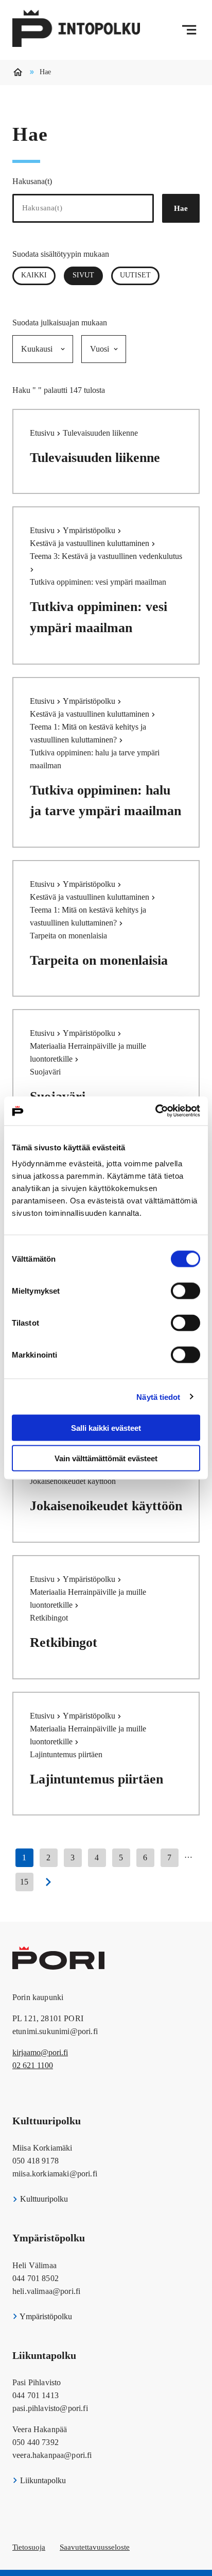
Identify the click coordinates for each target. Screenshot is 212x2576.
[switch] (185, 1291)
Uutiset (135, 275)
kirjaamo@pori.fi (40, 2052)
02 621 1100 (33, 2065)
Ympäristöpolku (90, 530)
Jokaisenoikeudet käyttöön (106, 1506)
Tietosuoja (29, 2547)
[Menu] (189, 30)
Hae (181, 208)
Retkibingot (64, 1642)
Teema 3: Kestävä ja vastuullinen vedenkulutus (106, 556)
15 (24, 1882)
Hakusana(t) (32, 181)
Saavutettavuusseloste (95, 2547)
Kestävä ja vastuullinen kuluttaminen (91, 543)
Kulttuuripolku (43, 2199)
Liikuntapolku (42, 2480)
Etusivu (43, 433)
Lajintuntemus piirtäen (96, 1779)
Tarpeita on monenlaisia (99, 960)
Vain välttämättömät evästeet (106, 1458)
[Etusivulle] (76, 30)
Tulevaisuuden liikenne (95, 458)
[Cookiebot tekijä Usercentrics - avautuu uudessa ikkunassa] (155, 1111)
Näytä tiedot (158, 1397)
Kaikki (34, 275)
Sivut (88, 275)
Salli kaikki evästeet (106, 1428)
